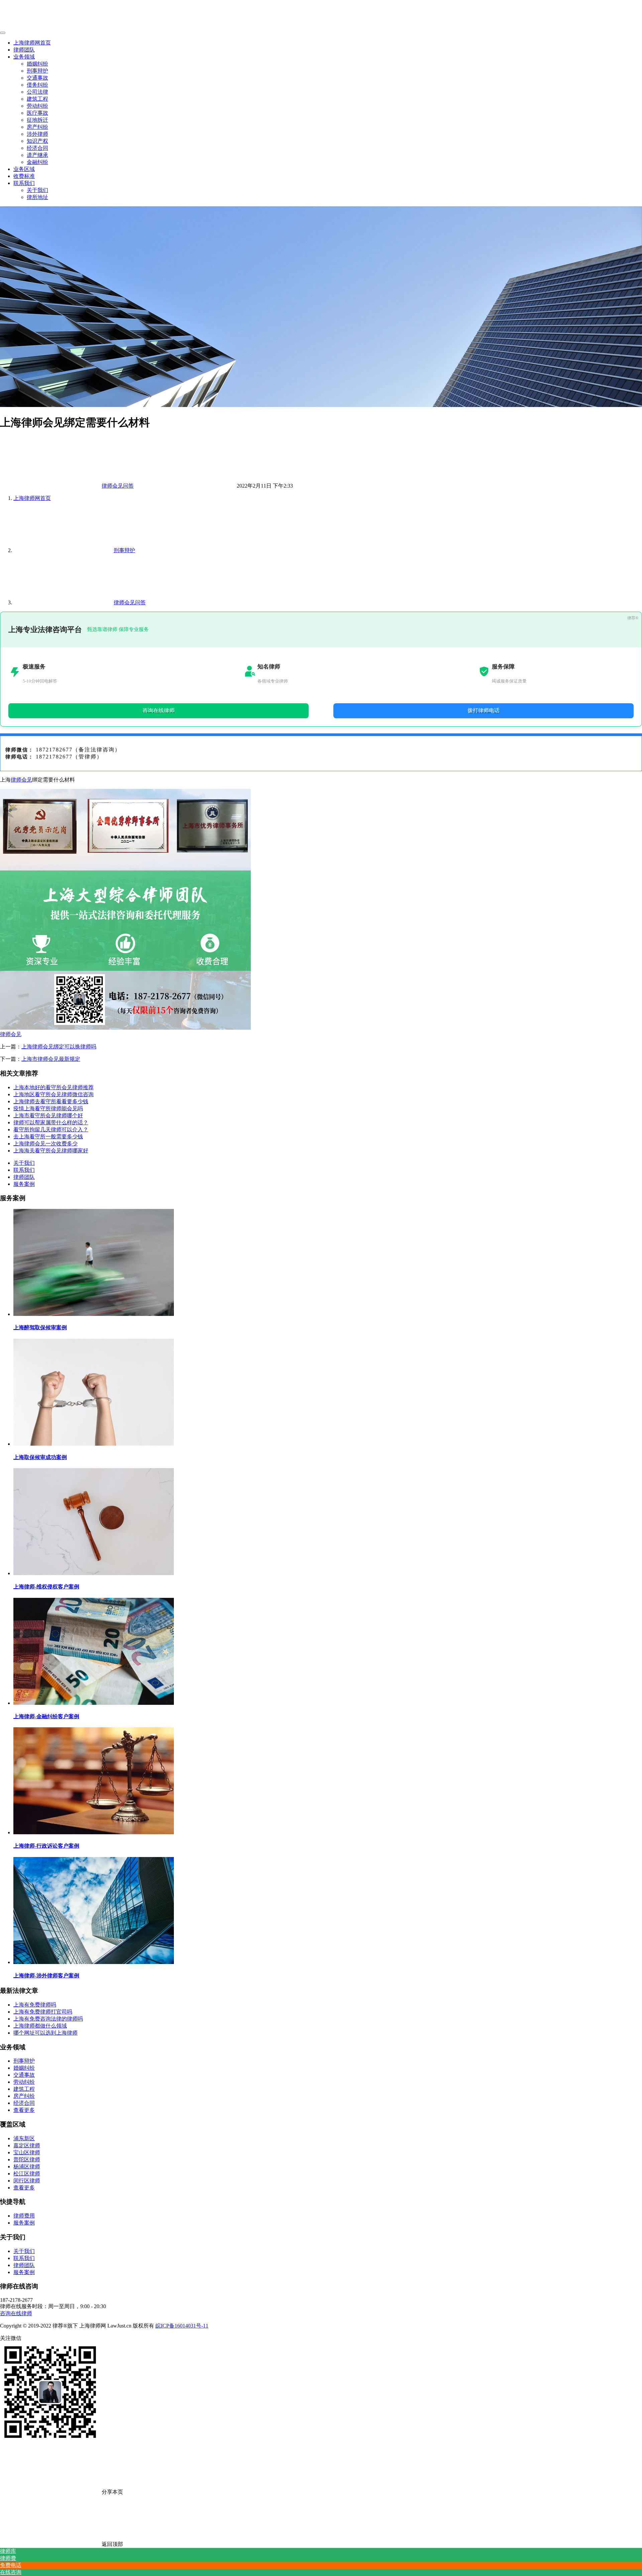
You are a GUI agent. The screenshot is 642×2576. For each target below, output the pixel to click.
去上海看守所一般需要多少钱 (48, 1137)
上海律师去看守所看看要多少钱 (51, 1101)
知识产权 (37, 141)
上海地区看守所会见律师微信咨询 (53, 1094)
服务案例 (24, 1184)
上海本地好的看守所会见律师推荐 (53, 1087)
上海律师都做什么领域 (40, 2026)
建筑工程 (37, 99)
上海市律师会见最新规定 (51, 1059)
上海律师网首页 (32, 43)
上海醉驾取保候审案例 (40, 1327)
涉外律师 (37, 134)
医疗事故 (37, 113)
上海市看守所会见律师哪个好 (48, 1115)
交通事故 (37, 78)
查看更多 (24, 2110)
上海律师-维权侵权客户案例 (46, 1587)
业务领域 (24, 57)
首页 (32, 498)
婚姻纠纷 (37, 64)
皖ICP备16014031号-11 (182, 2326)
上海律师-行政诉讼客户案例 (46, 1846)
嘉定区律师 (27, 2145)
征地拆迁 (37, 120)
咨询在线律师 (16, 2313)
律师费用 (24, 2216)
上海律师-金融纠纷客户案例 (46, 1716)
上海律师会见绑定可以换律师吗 (59, 1047)
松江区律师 (27, 2174)
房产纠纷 (37, 127)
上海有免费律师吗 (35, 2005)
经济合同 (37, 148)
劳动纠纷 (37, 106)
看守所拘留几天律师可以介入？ (51, 1129)
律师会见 (21, 780)
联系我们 (24, 183)
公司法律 (37, 92)
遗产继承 (37, 155)
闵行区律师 (27, 2181)
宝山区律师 (27, 2152)
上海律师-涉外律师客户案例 (46, 1976)
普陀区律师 (27, 2159)
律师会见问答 (118, 486)
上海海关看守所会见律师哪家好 (51, 1151)
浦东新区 (24, 2138)
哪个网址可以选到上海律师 (45, 2033)
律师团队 (24, 50)
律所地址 (37, 197)
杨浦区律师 (27, 2167)
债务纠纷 (37, 85)
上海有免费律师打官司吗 (43, 2012)
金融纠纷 (37, 162)
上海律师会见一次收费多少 (45, 1144)
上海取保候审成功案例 (40, 1457)
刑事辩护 (37, 71)
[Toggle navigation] (3, 33)
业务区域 (24, 169)
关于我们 (37, 190)
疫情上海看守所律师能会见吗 (48, 1108)
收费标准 (24, 176)
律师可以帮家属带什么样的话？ (51, 1122)
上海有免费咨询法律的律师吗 (48, 2019)
